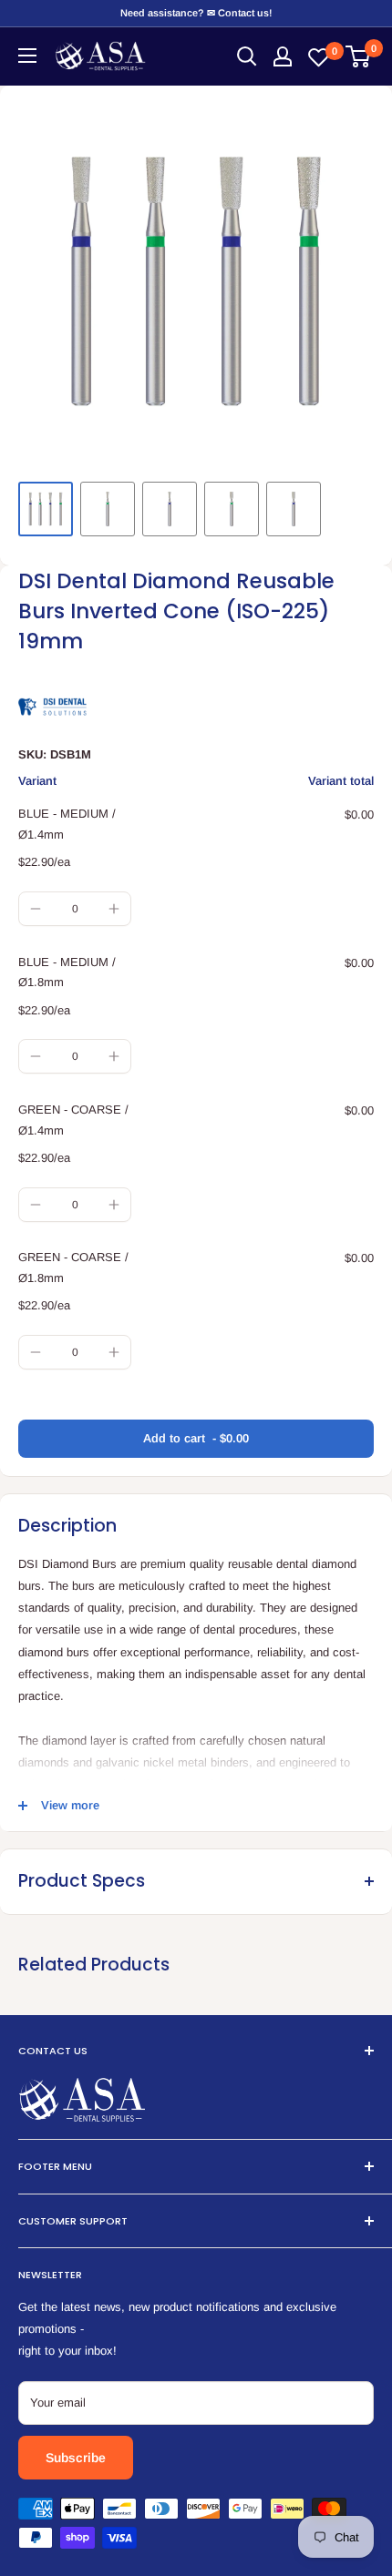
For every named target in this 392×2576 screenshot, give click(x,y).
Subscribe (76, 2458)
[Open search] (247, 56)
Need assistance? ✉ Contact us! (196, 13)
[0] (359, 56)
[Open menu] (27, 56)
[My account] (283, 56)
